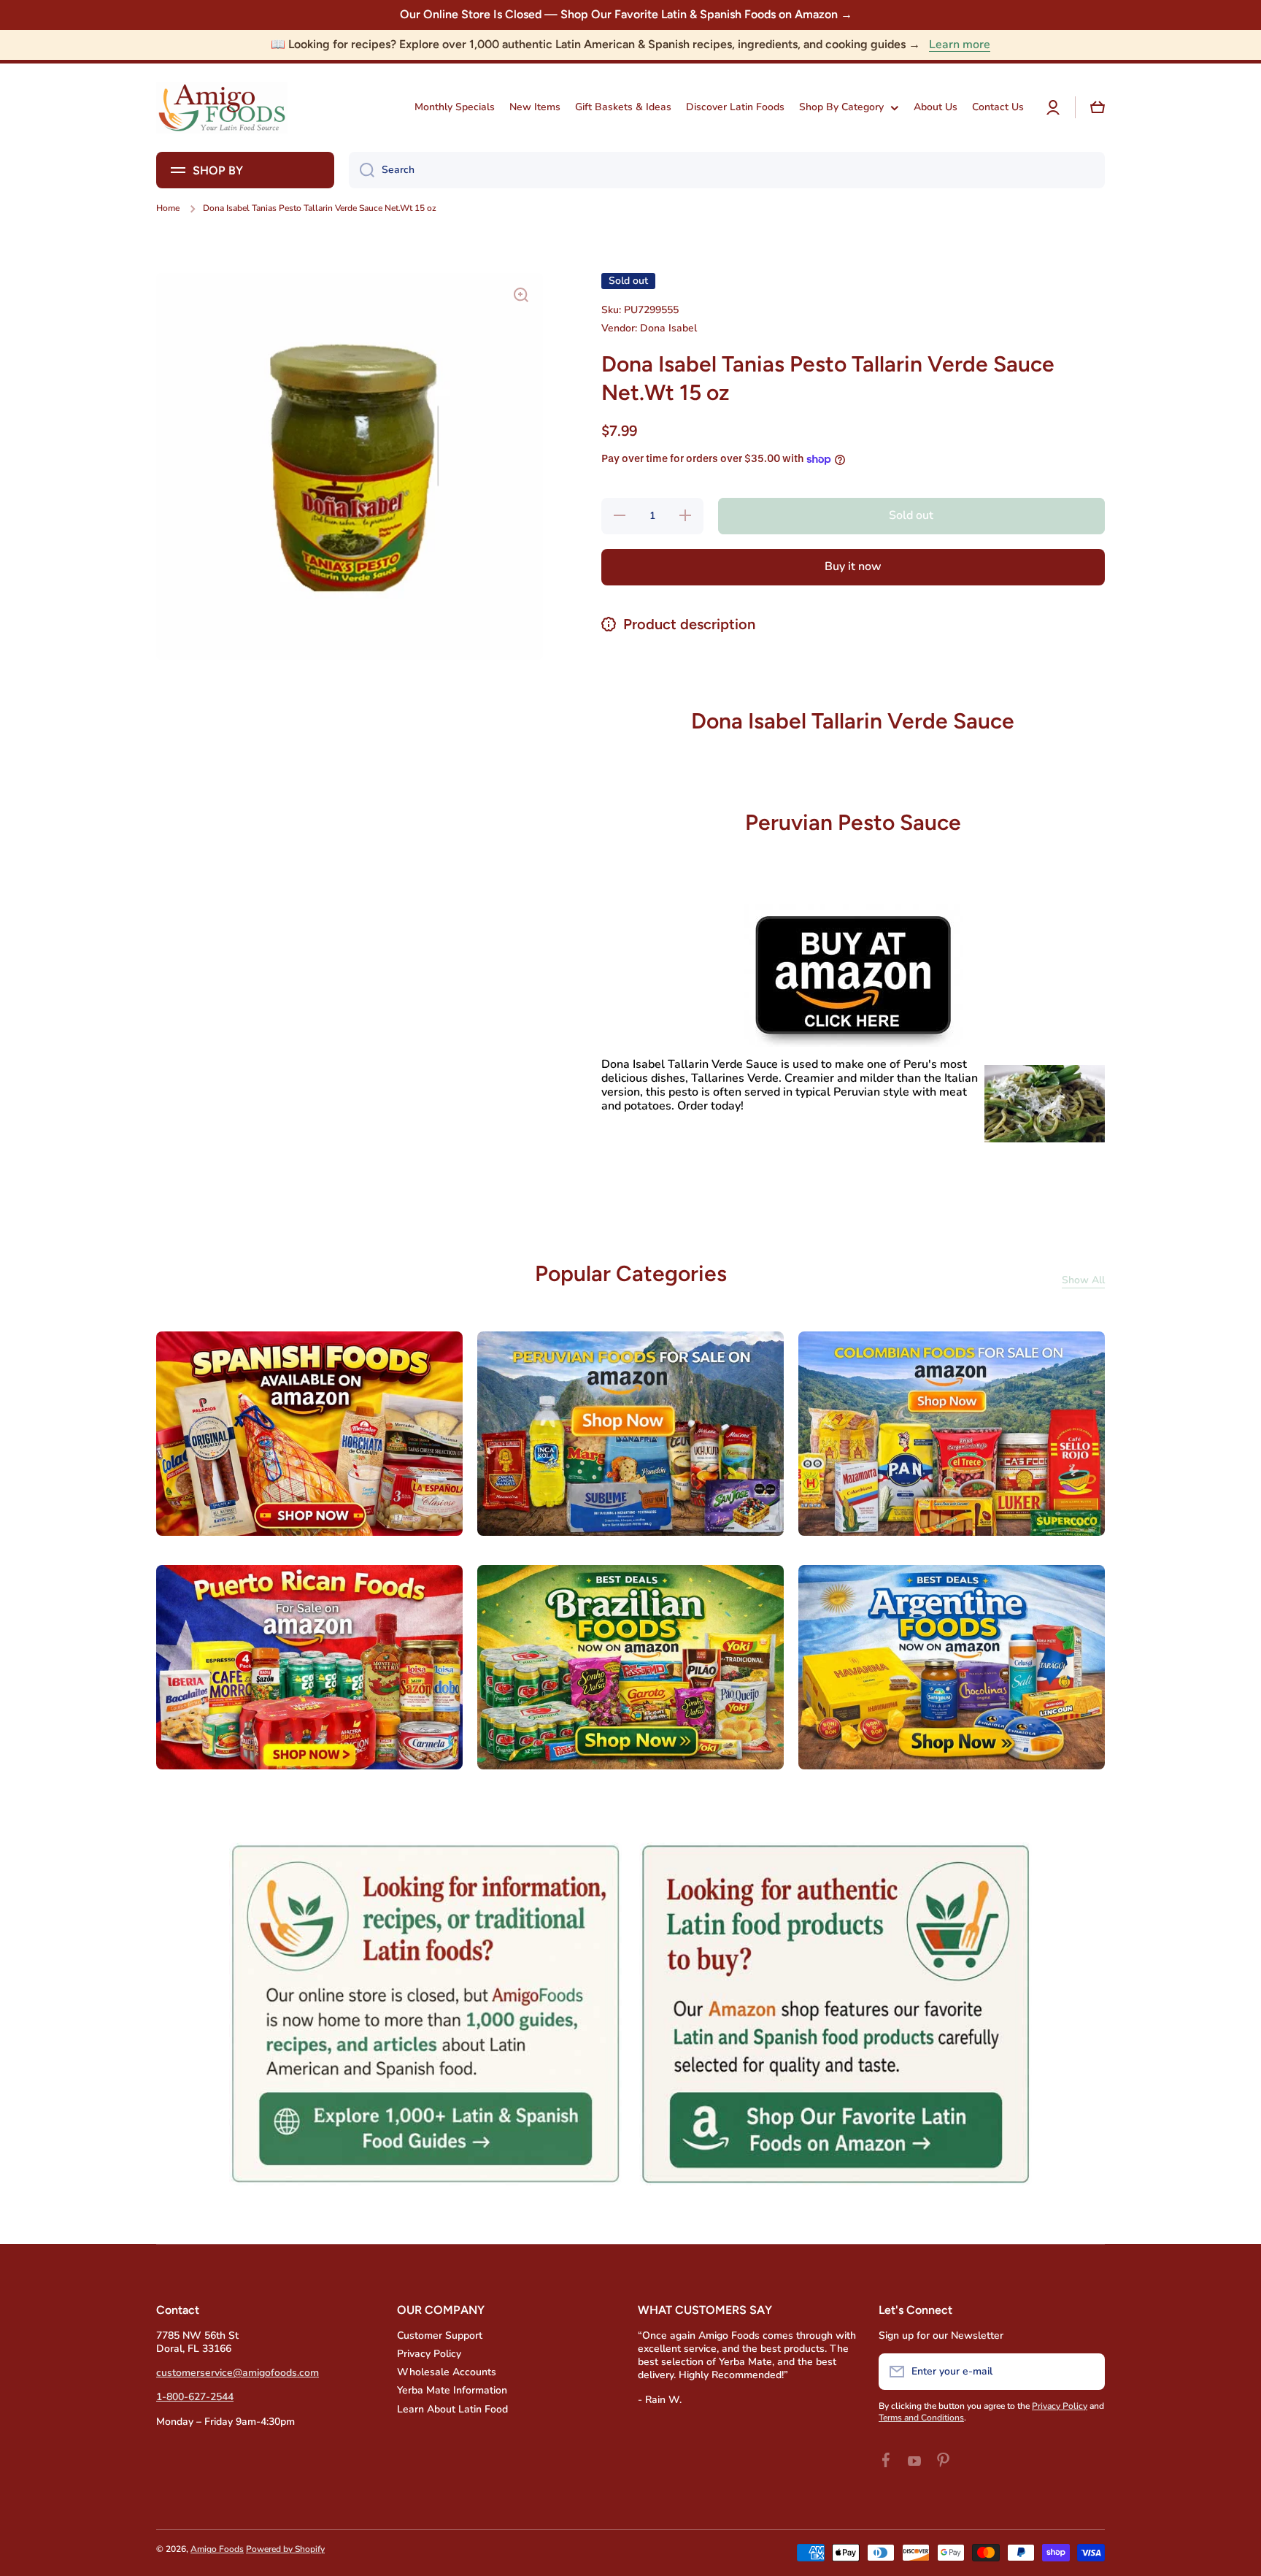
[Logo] (222, 108)
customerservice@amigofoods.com (238, 2373)
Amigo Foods (217, 2549)
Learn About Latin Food (452, 2409)
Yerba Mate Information (452, 2390)
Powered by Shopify (285, 2549)
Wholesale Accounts (447, 2372)
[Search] (362, 170)
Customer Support (440, 2335)
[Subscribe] (1087, 2372)
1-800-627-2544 (195, 2397)
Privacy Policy (429, 2354)
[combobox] (727, 170)
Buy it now (853, 566)
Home (168, 208)
